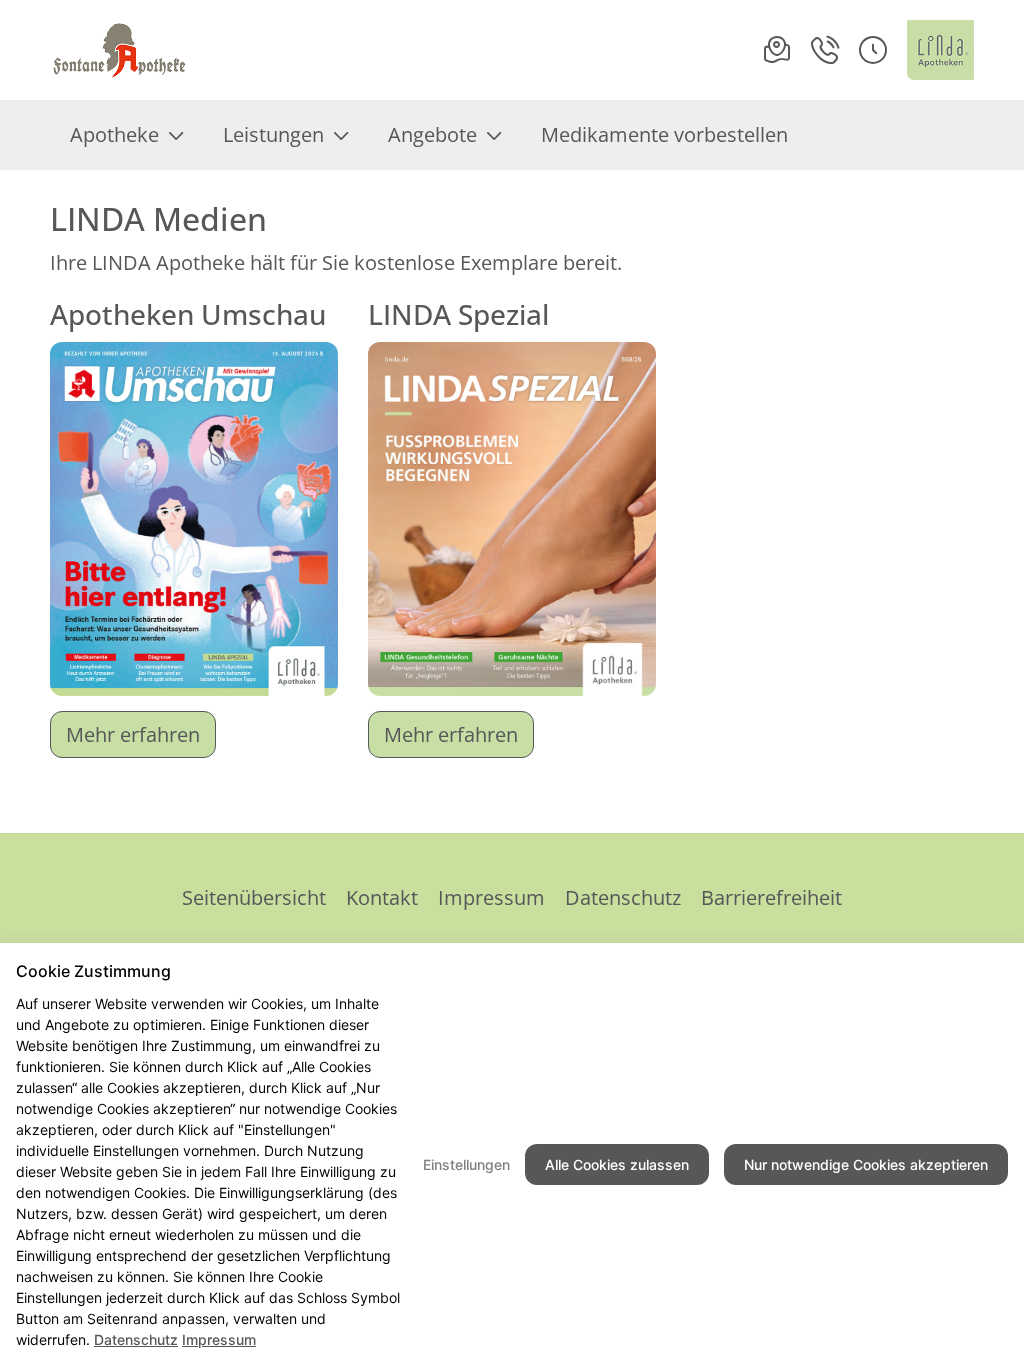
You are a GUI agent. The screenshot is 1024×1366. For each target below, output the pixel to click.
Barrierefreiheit (771, 897)
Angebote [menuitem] (432, 134)
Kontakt (382, 897)
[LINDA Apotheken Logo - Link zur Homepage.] (940, 50)
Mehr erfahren (133, 734)
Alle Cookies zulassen (617, 1164)
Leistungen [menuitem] (273, 134)
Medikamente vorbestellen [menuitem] (664, 134)
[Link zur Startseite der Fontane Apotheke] (120, 50)
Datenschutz (623, 897)
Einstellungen (466, 1164)
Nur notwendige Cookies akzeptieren (866, 1164)
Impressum (491, 897)
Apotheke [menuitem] (114, 134)
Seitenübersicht (254, 897)
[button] (873, 50)
